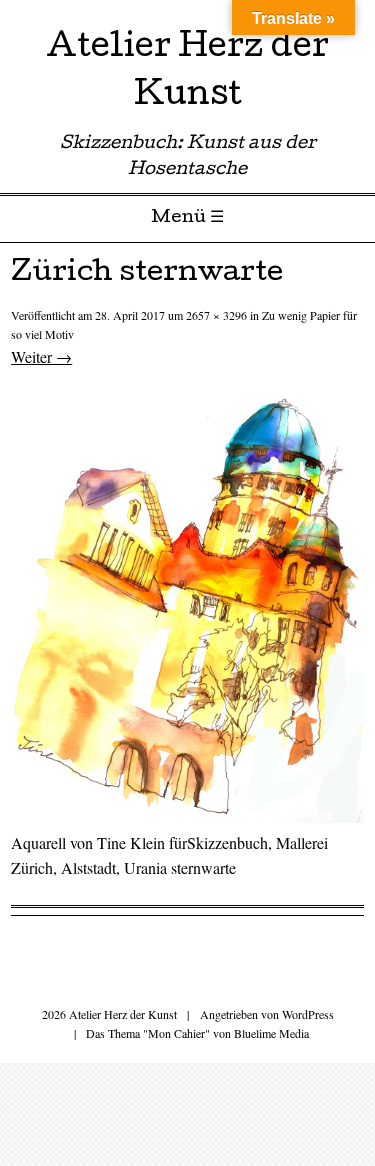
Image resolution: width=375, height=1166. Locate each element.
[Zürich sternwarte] (187, 816)
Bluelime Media (271, 1033)
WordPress (308, 1014)
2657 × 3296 (216, 315)
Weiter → (41, 356)
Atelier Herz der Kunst (187, 73)
